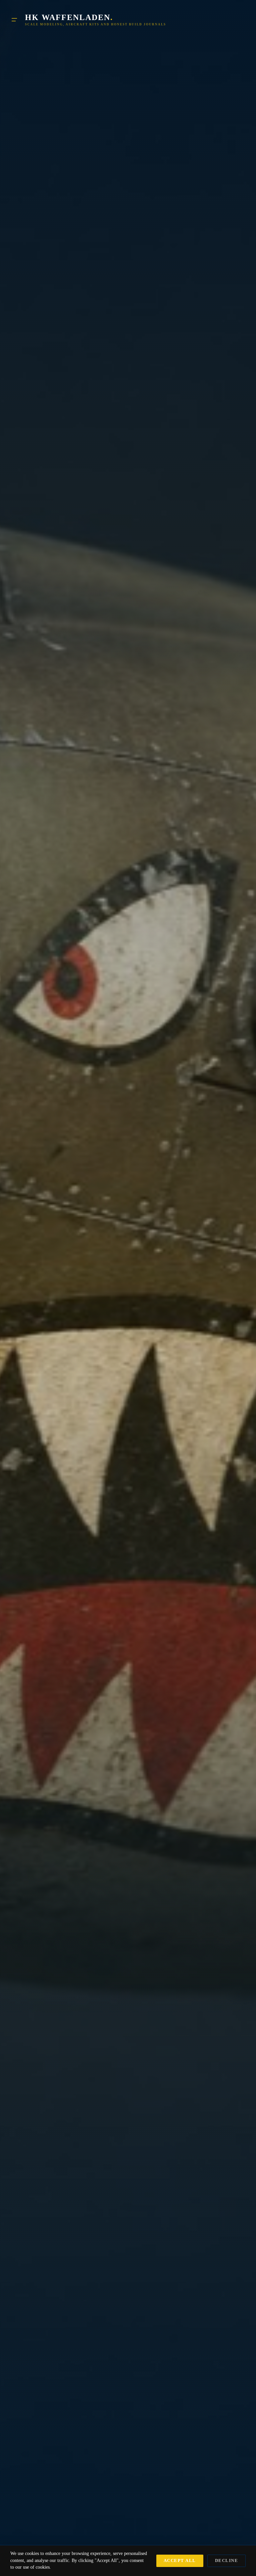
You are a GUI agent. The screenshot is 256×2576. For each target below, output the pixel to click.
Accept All (180, 2561)
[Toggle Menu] (14, 20)
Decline (227, 2561)
